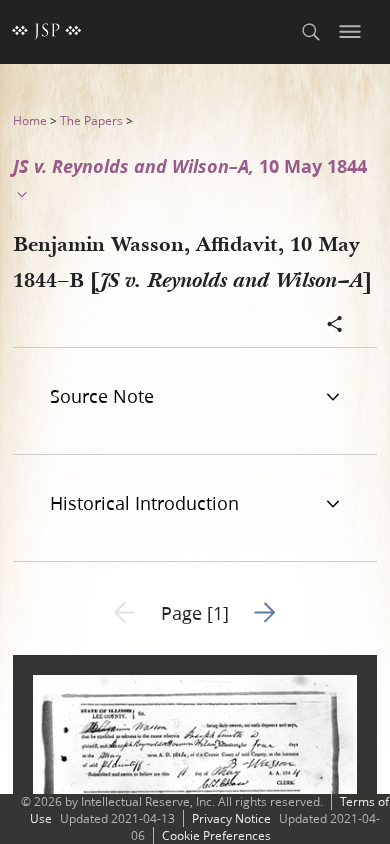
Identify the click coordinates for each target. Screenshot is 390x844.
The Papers (91, 120)
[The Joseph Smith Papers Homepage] (47, 32)
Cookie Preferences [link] (216, 835)
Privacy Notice (231, 818)
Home (30, 120)
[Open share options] (335, 326)
